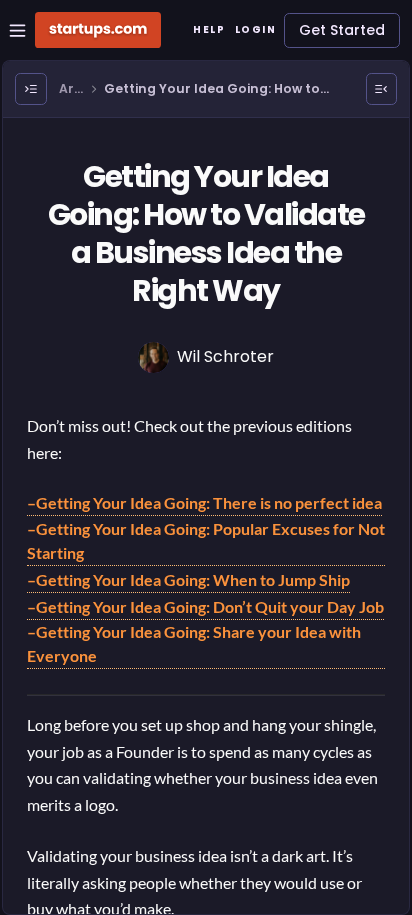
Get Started (342, 30)
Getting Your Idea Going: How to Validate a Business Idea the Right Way (217, 89)
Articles (71, 89)
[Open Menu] (31, 89)
